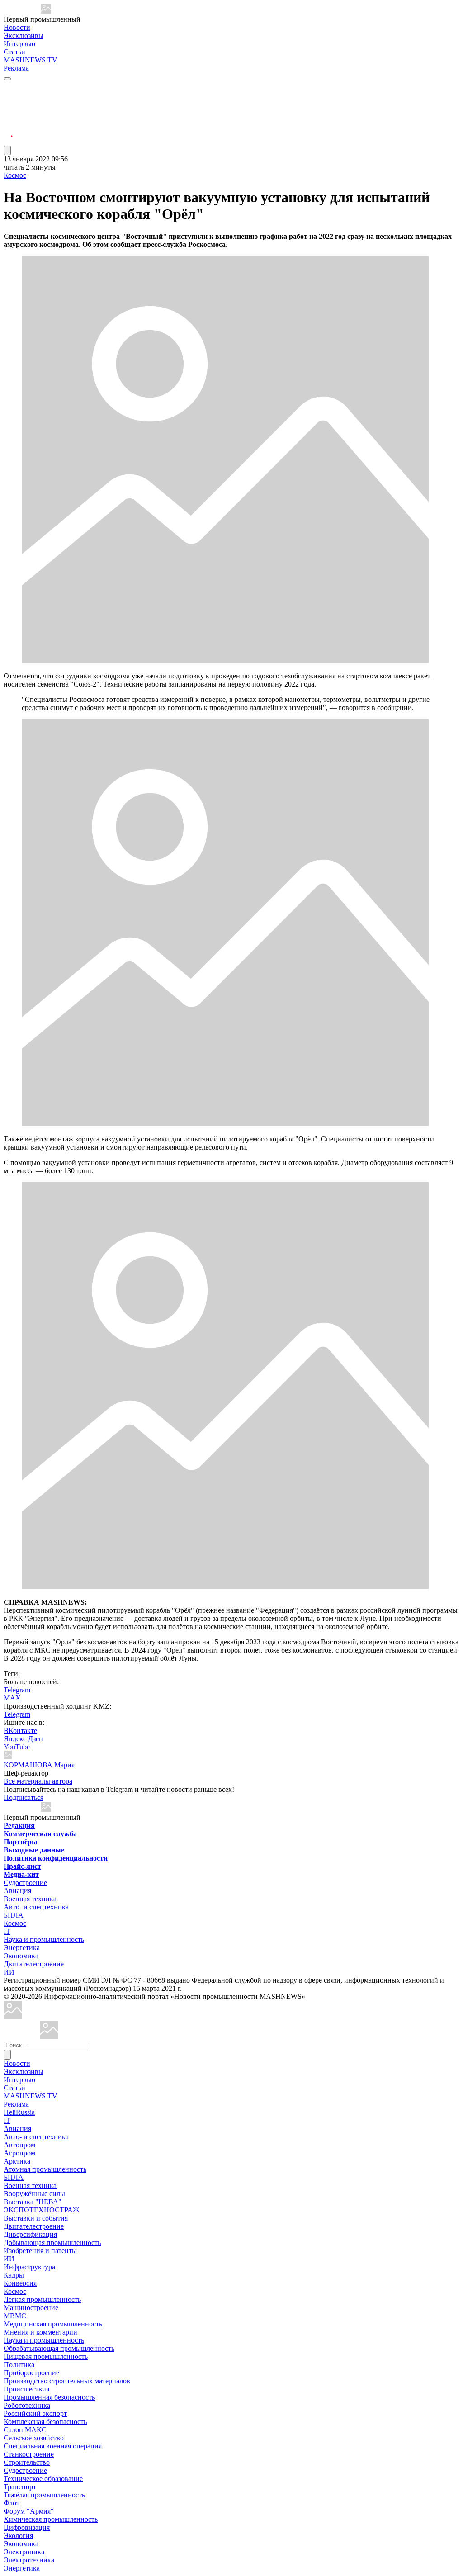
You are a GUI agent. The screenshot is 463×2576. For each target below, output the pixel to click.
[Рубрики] (7, 79)
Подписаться (24, 1797)
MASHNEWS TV (31, 60)
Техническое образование (43, 2479)
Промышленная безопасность (49, 2397)
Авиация (17, 1891)
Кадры (14, 2275)
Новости (17, 27)
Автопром (19, 2145)
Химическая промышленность (51, 2519)
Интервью (19, 44)
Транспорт (20, 2487)
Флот (12, 2503)
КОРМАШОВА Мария (39, 1765)
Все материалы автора (38, 1781)
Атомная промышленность (45, 2169)
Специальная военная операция (53, 2446)
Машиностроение (31, 2308)
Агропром (19, 2153)
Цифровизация (27, 2527)
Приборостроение (31, 2373)
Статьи (14, 52)
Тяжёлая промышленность (44, 2495)
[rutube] (8, 141)
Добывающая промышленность (52, 2242)
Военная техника (30, 1899)
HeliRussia (19, 2112)
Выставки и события (36, 2218)
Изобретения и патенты (40, 2251)
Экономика (21, 1956)
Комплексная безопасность (45, 2422)
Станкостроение (29, 2454)
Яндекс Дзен (23, 1739)
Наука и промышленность (44, 1939)
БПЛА (14, 1915)
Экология (18, 2536)
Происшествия (26, 2389)
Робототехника (27, 2405)
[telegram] (8, 87)
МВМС (15, 2316)
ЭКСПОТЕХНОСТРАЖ (41, 2210)
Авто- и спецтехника (36, 1907)
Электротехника (29, 2560)
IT (7, 1931)
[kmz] (49, 2036)
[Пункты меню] (7, 150)
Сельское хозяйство (34, 2438)
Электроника (24, 2552)
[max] (8, 98)
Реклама (16, 68)
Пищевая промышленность (46, 2356)
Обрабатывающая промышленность (59, 2348)
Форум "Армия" (29, 2511)
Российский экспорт (35, 2413)
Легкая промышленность (42, 2299)
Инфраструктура (29, 2267)
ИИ (9, 1972)
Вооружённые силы (34, 2194)
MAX (12, 1698)
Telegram (17, 1690)
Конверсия (20, 2283)
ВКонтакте (20, 1731)
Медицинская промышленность (53, 2324)
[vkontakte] (8, 120)
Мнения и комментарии (40, 2332)
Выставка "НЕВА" (33, 2202)
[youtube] (8, 109)
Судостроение (25, 1882)
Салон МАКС (25, 2430)
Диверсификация (30, 2234)
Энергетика (22, 1948)
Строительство (27, 2462)
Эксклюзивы (24, 36)
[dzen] (8, 130)
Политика (19, 2365)
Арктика (17, 2161)
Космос (15, 175)
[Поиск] (7, 2055)
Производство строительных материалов (67, 2381)
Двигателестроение (34, 1964)
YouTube (17, 1747)
